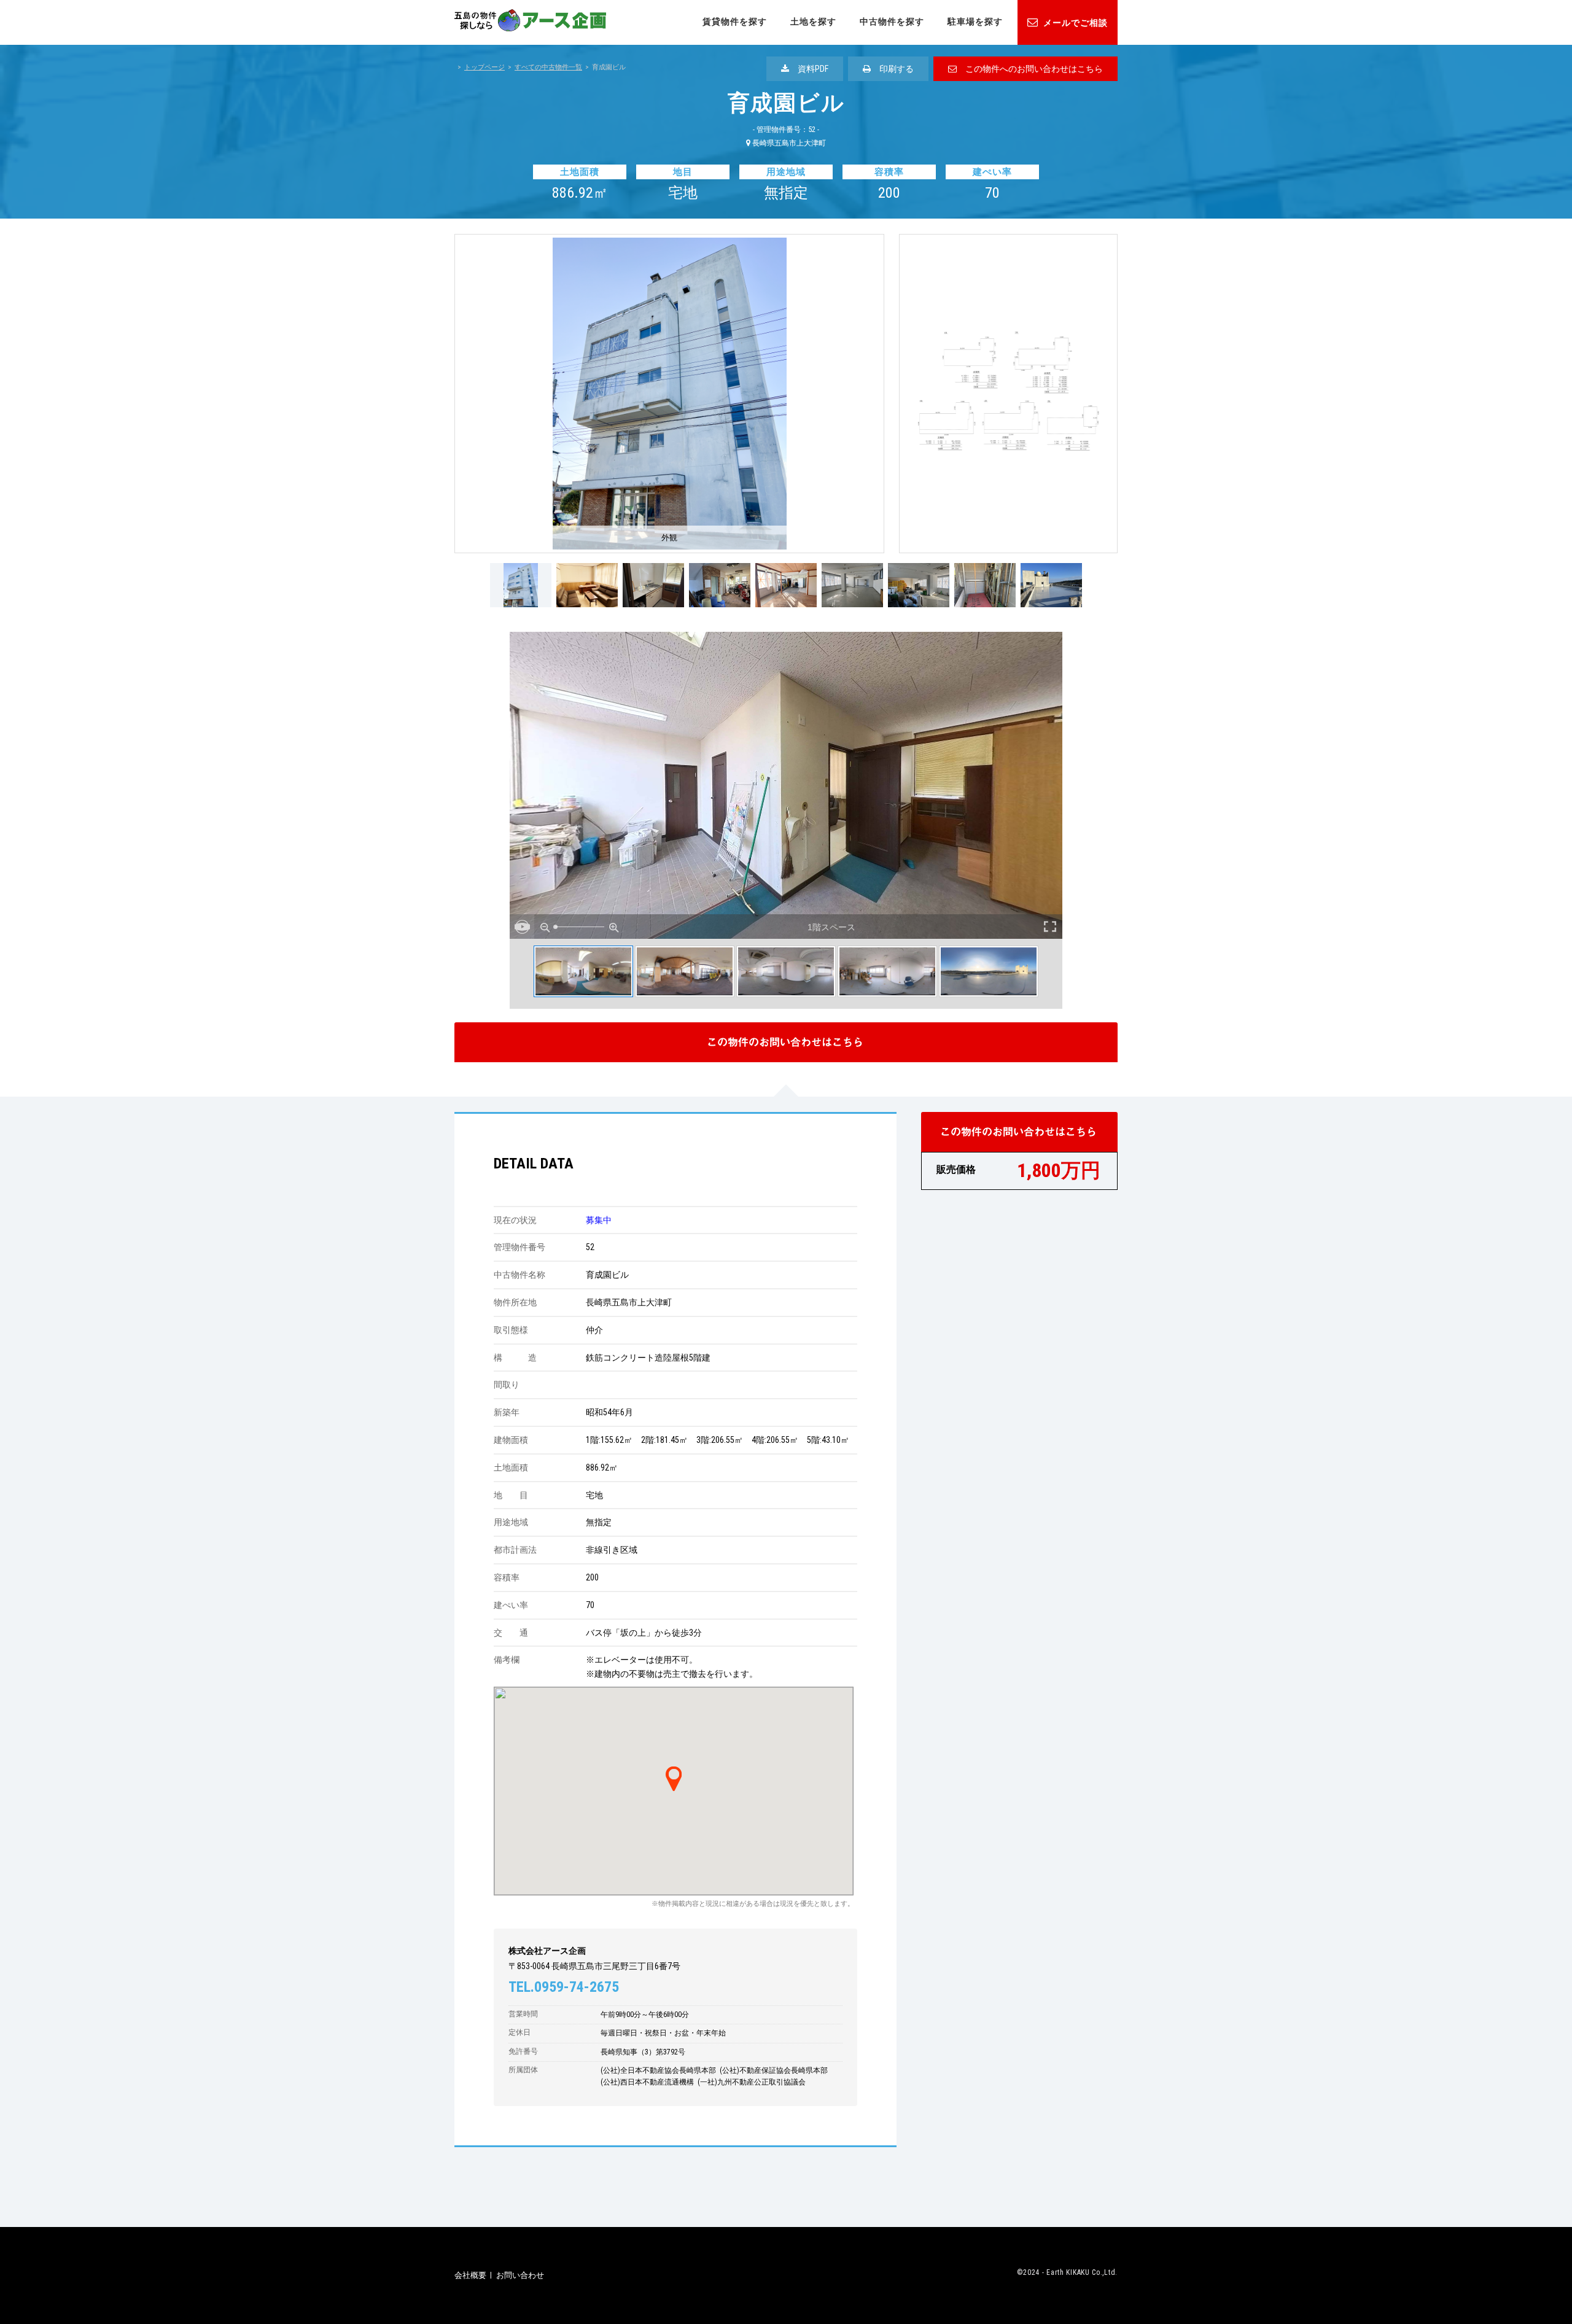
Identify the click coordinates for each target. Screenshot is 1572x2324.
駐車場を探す (975, 21)
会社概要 (470, 2275)
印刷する (892, 69)
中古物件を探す (892, 21)
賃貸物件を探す (735, 21)
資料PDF (809, 69)
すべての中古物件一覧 (548, 67)
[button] (674, 1773)
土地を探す (813, 21)
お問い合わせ (520, 2275)
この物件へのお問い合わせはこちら (1030, 69)
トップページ (484, 67)
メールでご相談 (1076, 23)
